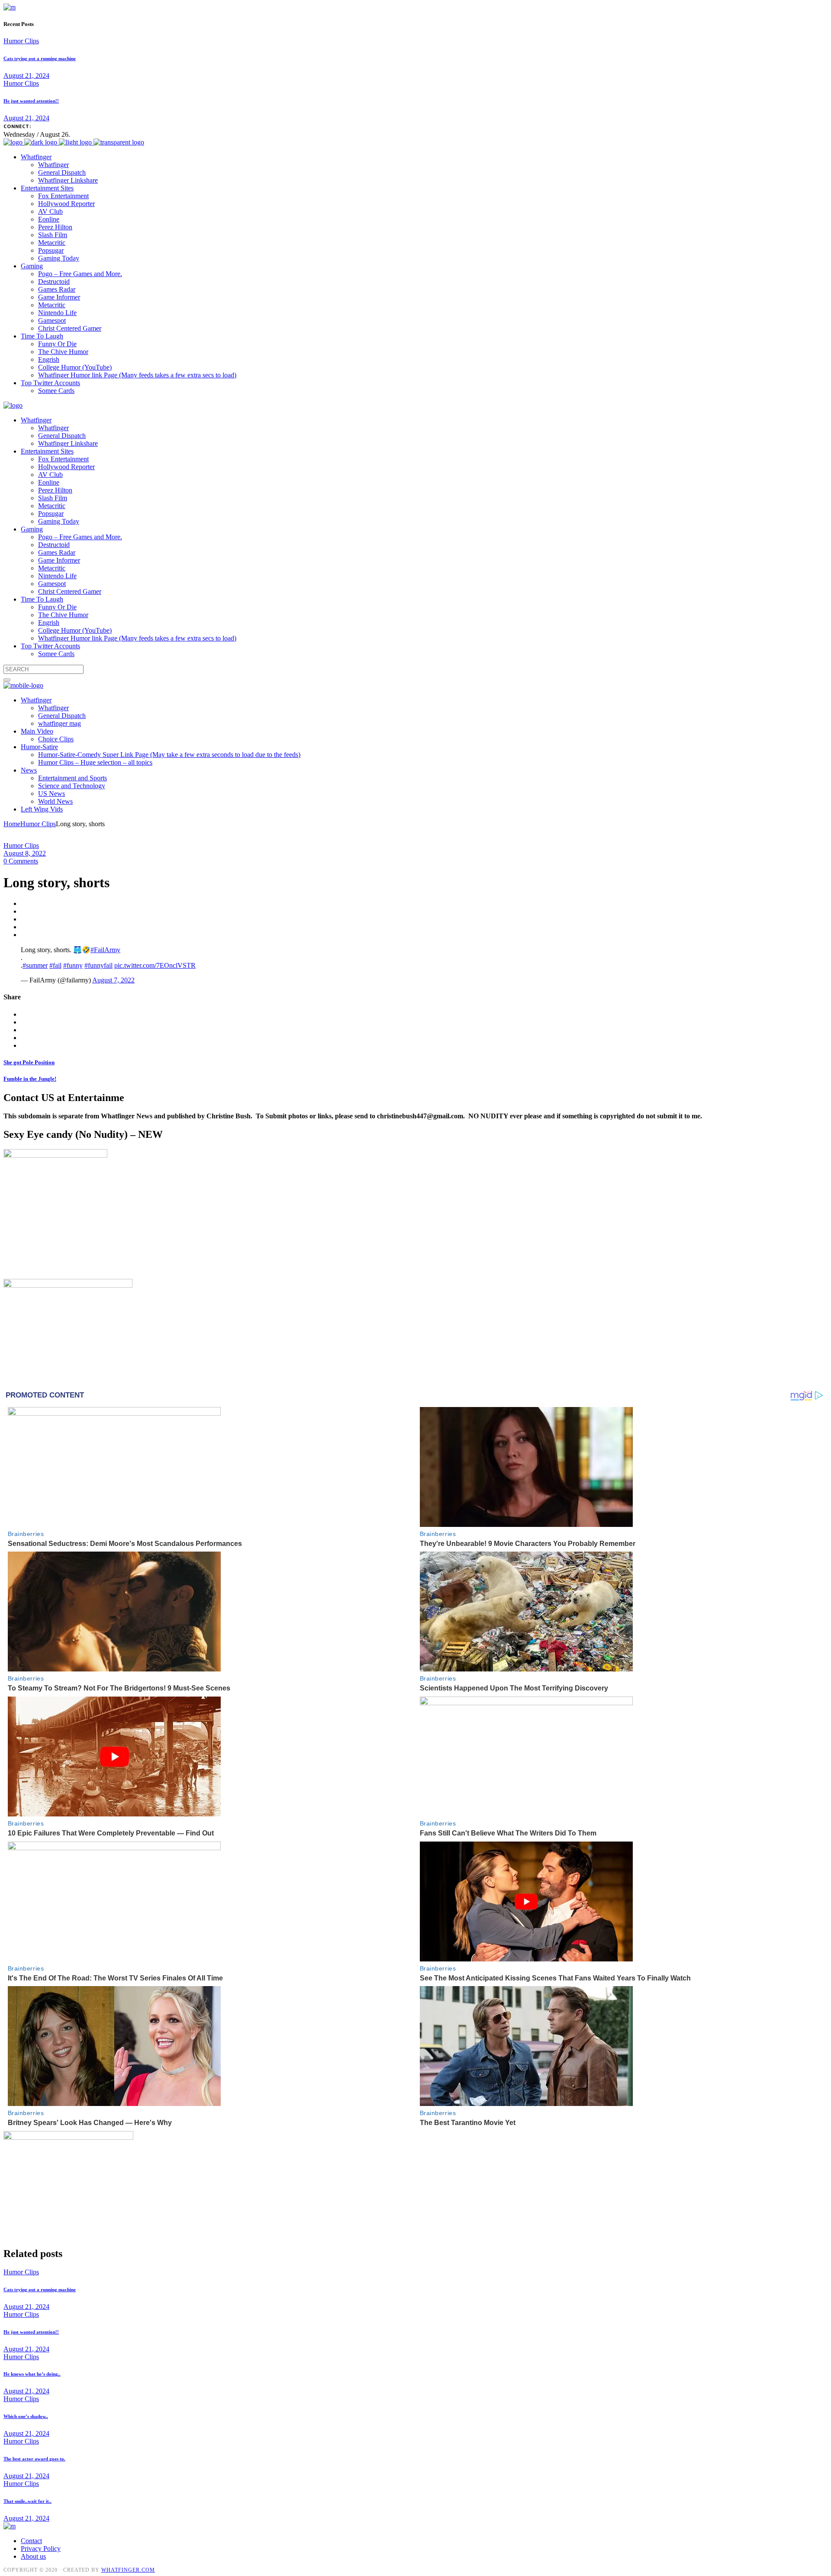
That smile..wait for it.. (27, 2501)
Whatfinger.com (128, 2570)
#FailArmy (105, 950)
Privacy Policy (41, 2549)
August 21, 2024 (26, 76)
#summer (35, 965)
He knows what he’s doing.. (32, 2374)
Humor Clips (21, 41)
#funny (73, 965)
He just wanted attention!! (31, 101)
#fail (55, 965)
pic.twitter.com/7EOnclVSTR (155, 965)
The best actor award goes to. (34, 2459)
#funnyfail (98, 965)
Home (12, 824)
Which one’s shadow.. (26, 2416)
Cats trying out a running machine (40, 58)
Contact (31, 2541)
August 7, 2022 (113, 980)
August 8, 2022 (25, 853)
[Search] (7, 680)
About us (33, 2556)
